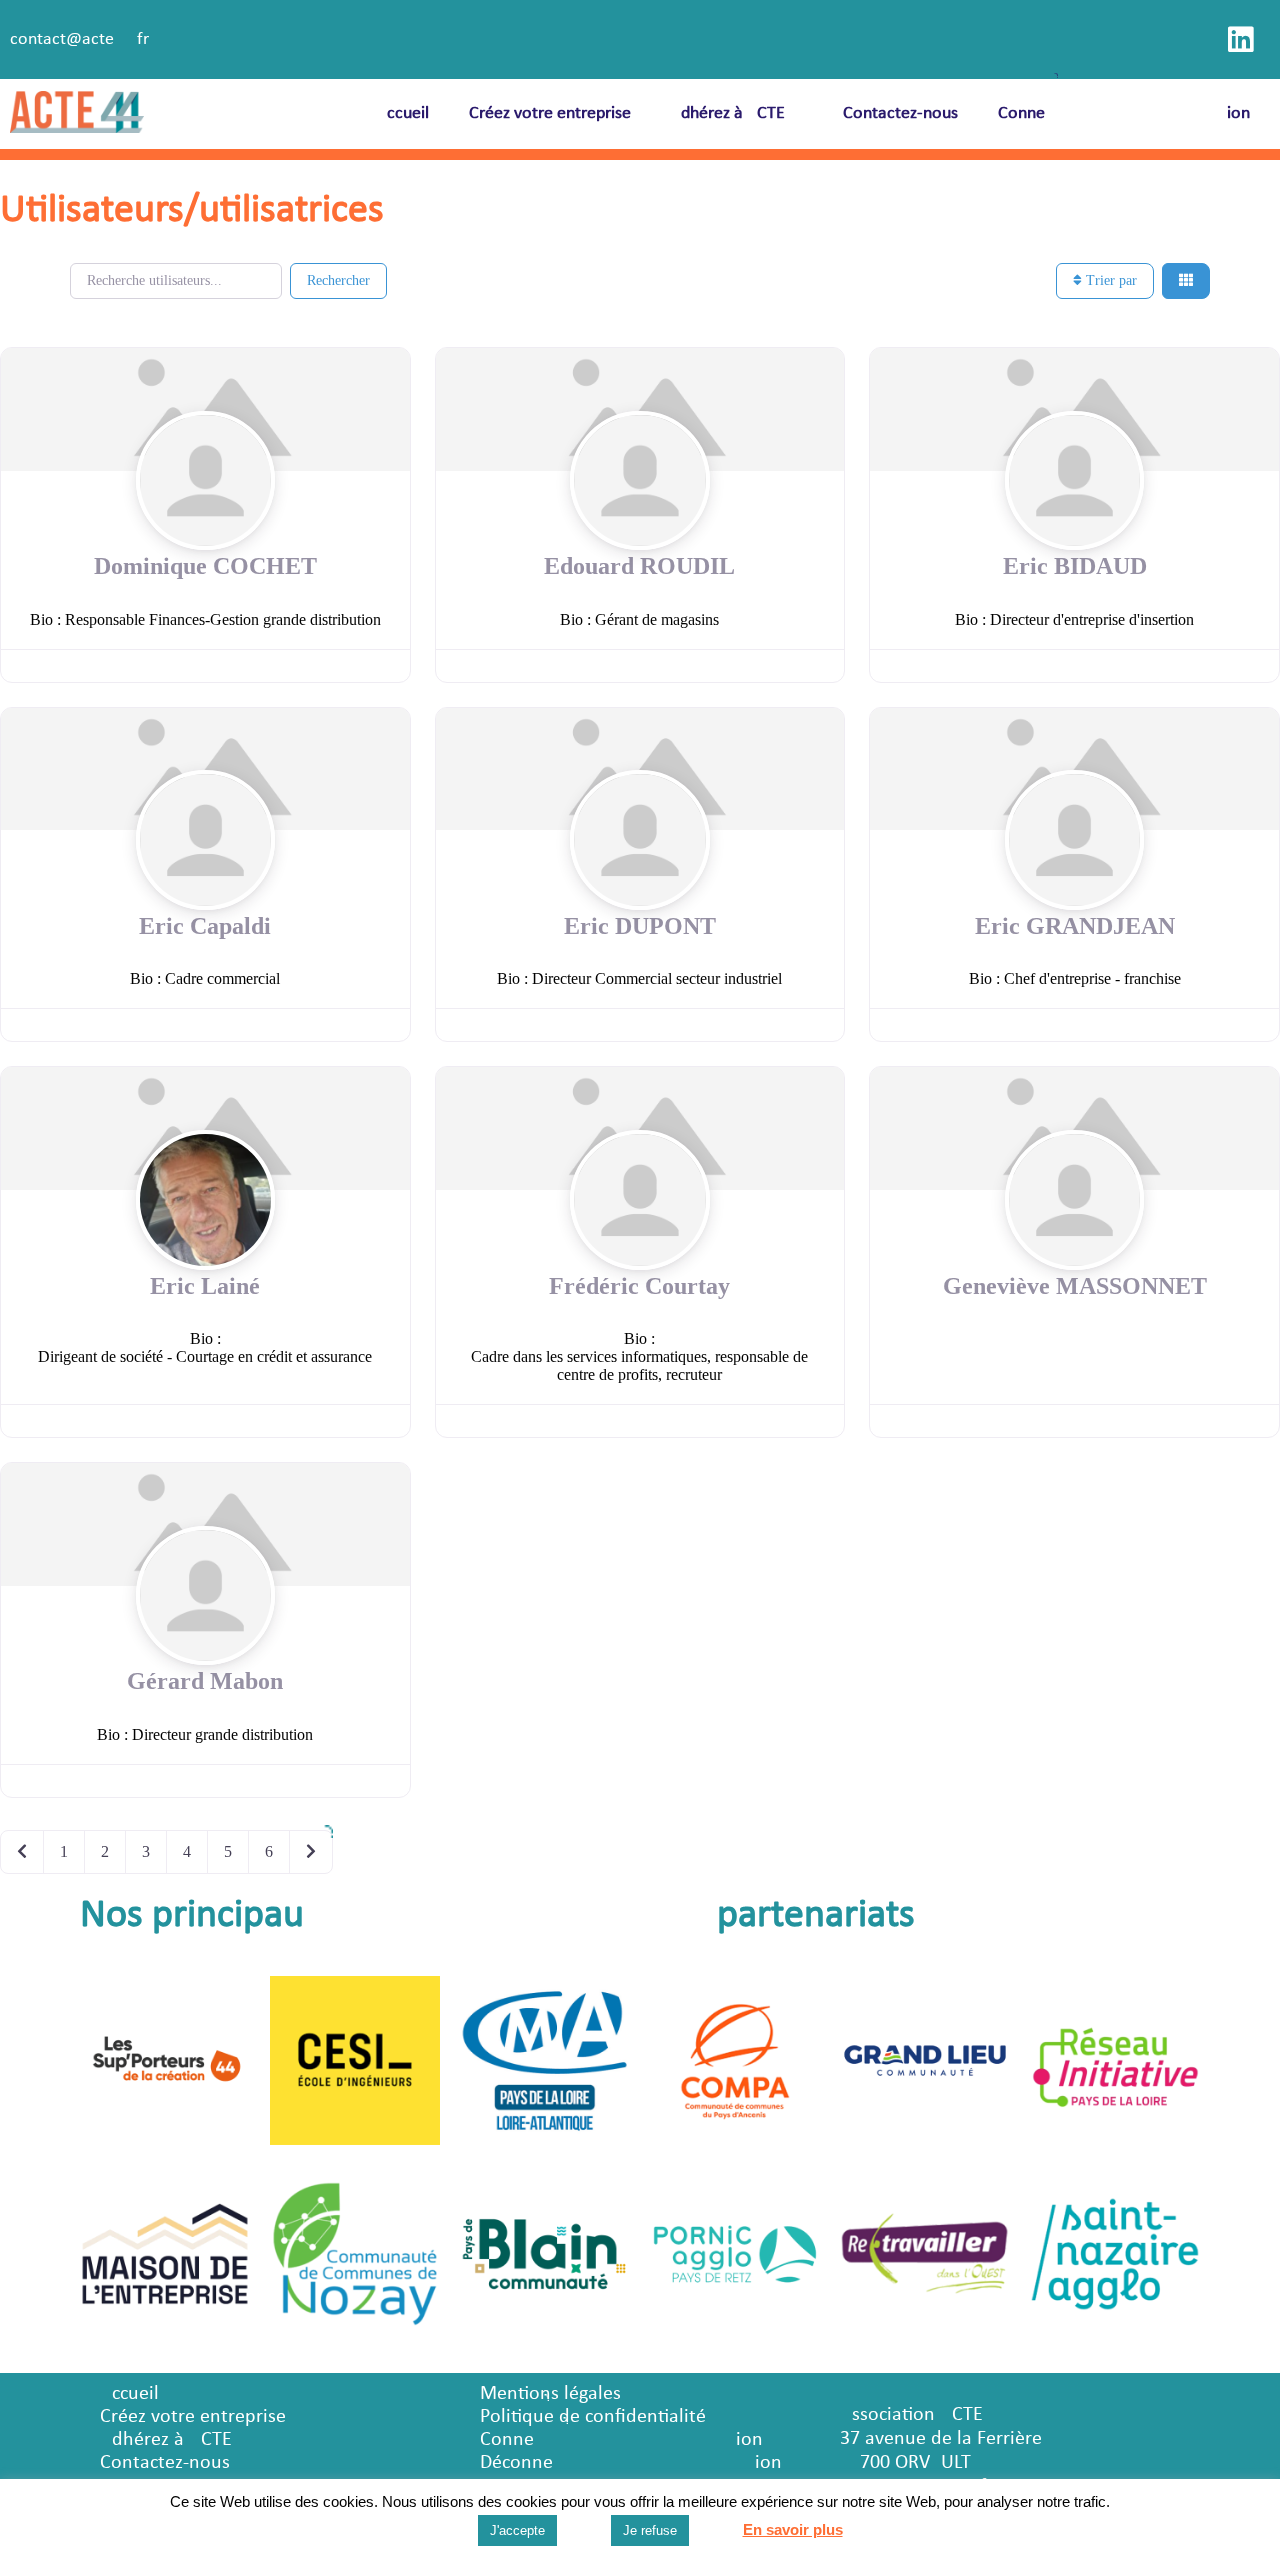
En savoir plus (793, 2529)
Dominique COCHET (205, 566)
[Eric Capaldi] (205, 767)
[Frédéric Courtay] (640, 1126)
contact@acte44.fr (79, 39)
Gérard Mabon (205, 1681)
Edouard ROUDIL (639, 566)
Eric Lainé (205, 1286)
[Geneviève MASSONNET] (1074, 1126)
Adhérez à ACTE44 (737, 113)
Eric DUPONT (640, 926)
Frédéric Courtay (639, 1286)
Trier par (1109, 280)
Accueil (403, 113)
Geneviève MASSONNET (1075, 1286)
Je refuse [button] (650, 2530)
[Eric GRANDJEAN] (1074, 767)
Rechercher (338, 280)
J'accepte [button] (517, 2530)
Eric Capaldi (205, 926)
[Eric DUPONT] (640, 767)
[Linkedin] (1241, 40)
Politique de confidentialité (593, 2417)
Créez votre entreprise (550, 113)
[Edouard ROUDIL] (640, 407)
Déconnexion (631, 2463)
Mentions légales (550, 2394)
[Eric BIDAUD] (1074, 407)
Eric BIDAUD (1075, 566)
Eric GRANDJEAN (1075, 926)
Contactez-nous (900, 113)
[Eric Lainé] (205, 1126)
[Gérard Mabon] (205, 1522)
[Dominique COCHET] (205, 407)
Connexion (1124, 113)
